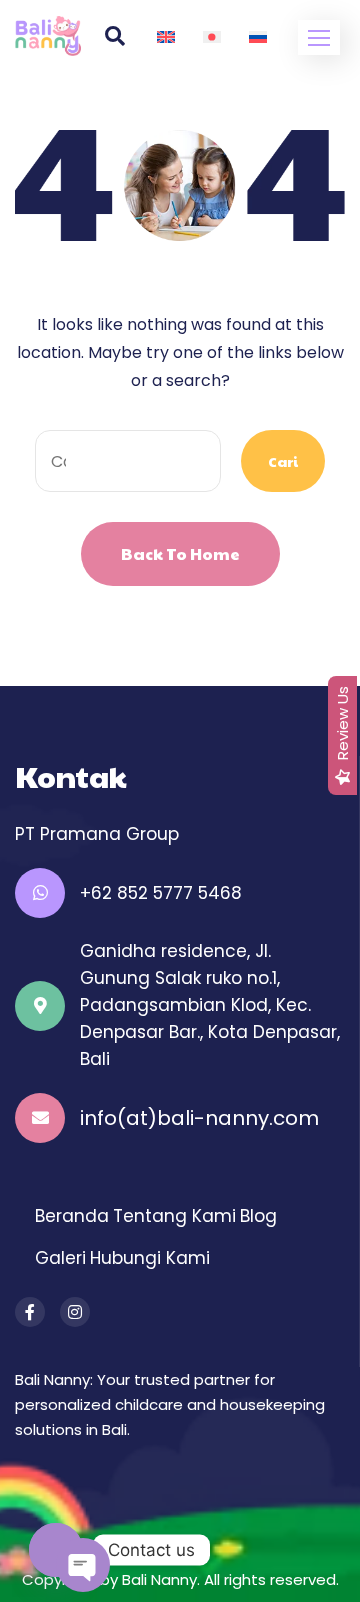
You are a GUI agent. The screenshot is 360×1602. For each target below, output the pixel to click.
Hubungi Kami (150, 1258)
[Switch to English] (166, 36)
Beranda (72, 1216)
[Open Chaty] (56, 1550)
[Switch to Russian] (258, 36)
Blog (258, 1216)
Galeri (60, 1258)
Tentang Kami (174, 1216)
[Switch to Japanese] (212, 36)
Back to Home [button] (180, 553)
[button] (319, 37)
